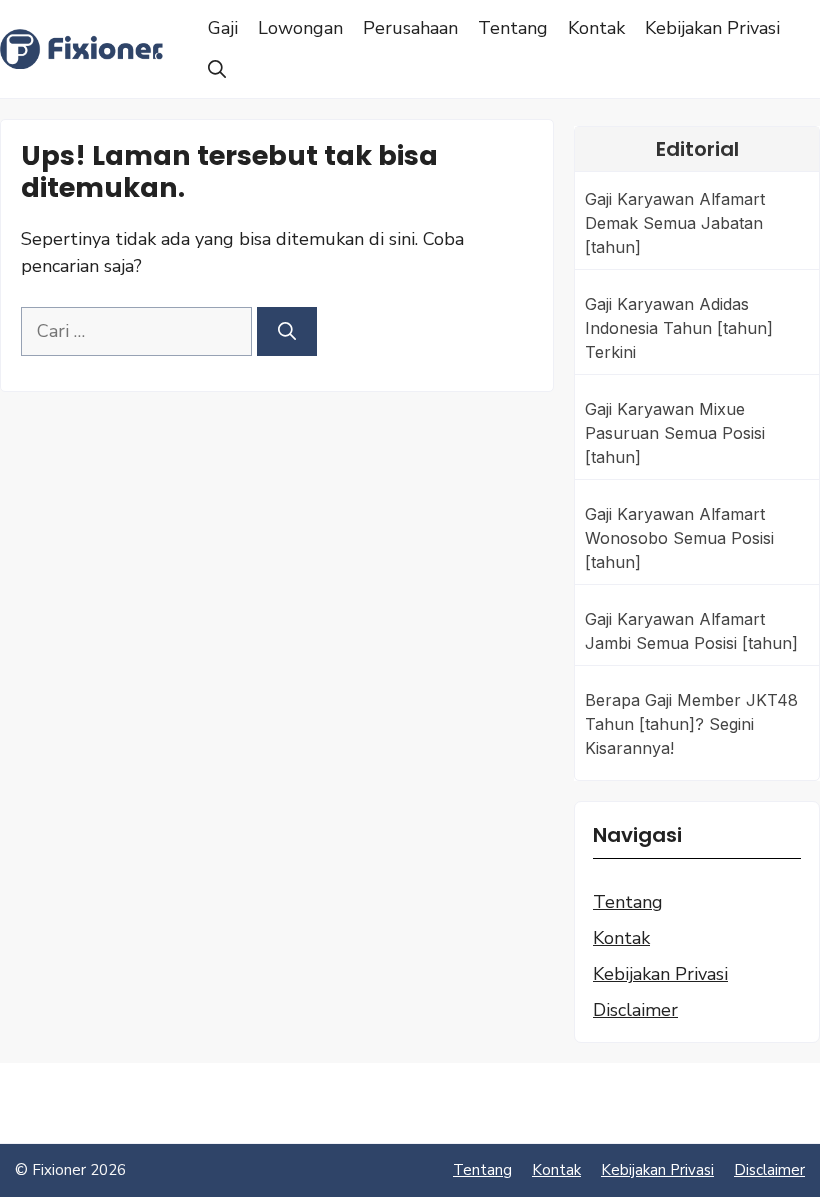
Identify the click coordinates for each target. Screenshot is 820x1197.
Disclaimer (635, 1010)
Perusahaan (410, 28)
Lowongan (300, 28)
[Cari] (287, 331)
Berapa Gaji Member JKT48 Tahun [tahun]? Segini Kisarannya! (691, 724)
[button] (217, 70)
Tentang (513, 28)
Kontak (596, 28)
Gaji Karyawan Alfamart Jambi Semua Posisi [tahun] (691, 631)
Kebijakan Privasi (712, 28)
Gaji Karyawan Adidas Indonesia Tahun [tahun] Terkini (679, 328)
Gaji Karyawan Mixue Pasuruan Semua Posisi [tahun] (675, 433)
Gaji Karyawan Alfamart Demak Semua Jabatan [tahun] (675, 223)
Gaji (223, 28)
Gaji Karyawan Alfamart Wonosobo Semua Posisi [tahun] (679, 538)
